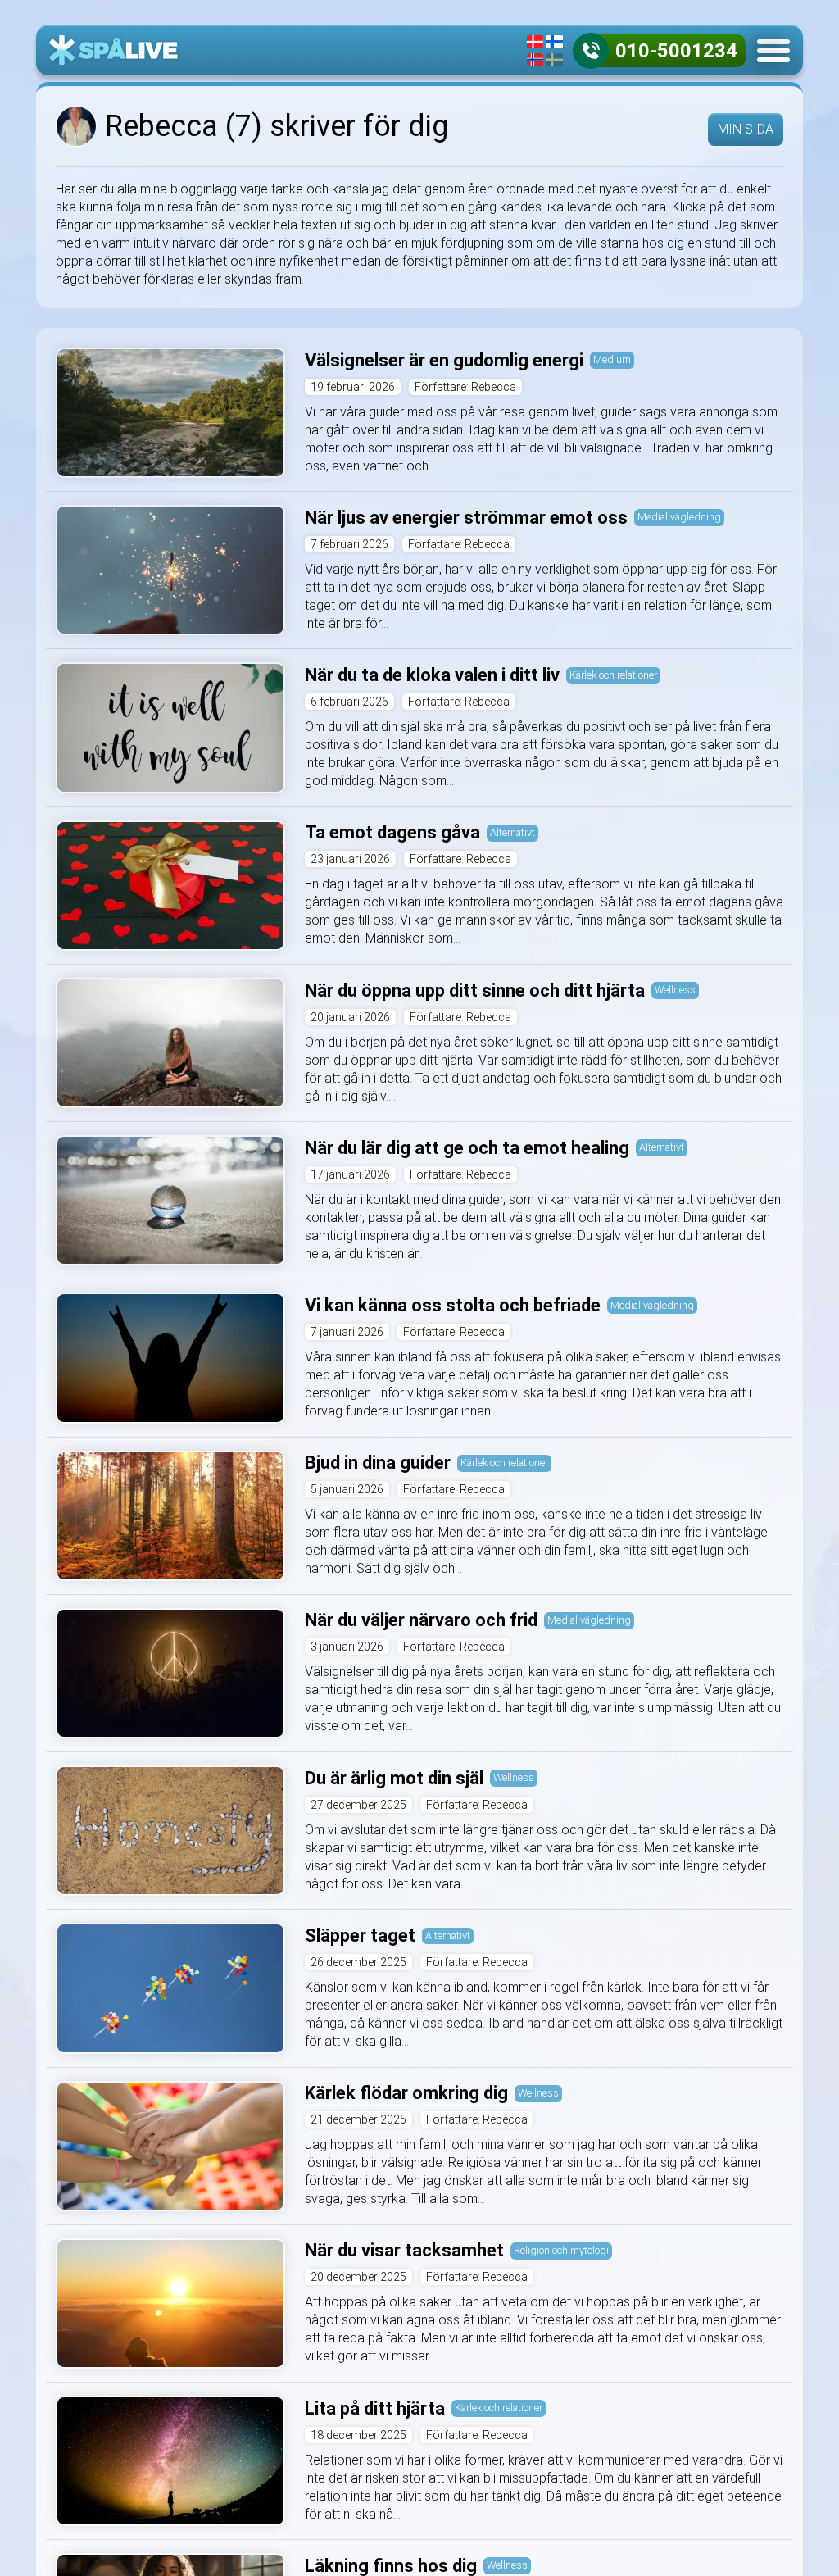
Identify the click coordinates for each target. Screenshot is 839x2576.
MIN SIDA (746, 129)
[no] (535, 60)
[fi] (555, 42)
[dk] (535, 42)
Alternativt (512, 832)
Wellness (675, 990)
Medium (612, 359)
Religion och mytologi (561, 2250)
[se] (555, 60)
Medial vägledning (679, 517)
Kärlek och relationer (613, 675)
